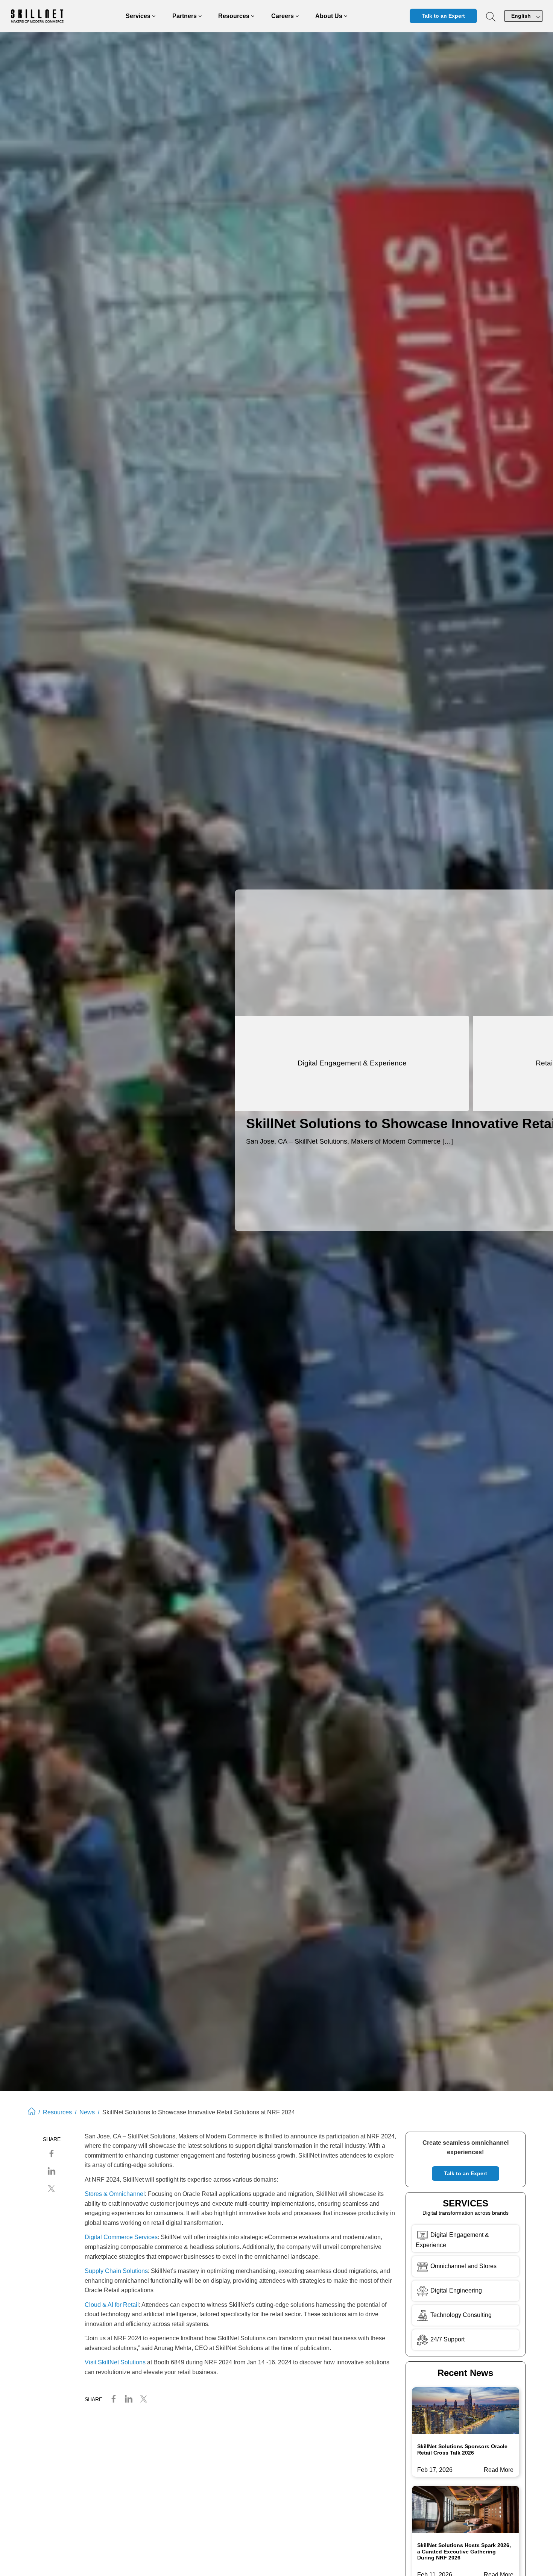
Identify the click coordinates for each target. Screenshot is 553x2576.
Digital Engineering (455, 2290)
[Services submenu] (154, 16)
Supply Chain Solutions (116, 2271)
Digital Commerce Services (121, 2237)
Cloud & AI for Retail (112, 2305)
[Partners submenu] (200, 16)
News (87, 2112)
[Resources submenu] (253, 16)
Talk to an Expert (443, 16)
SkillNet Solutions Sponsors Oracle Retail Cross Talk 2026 (462, 2449)
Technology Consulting (460, 2315)
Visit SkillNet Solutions (115, 2362)
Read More (499, 2471)
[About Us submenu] (346, 16)
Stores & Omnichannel (115, 2194)
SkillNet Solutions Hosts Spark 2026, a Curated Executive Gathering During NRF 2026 (464, 2551)
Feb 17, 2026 (435, 2470)
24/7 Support (447, 2339)
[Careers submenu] (297, 16)
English (521, 16)
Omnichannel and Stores (463, 2266)
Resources (57, 2112)
